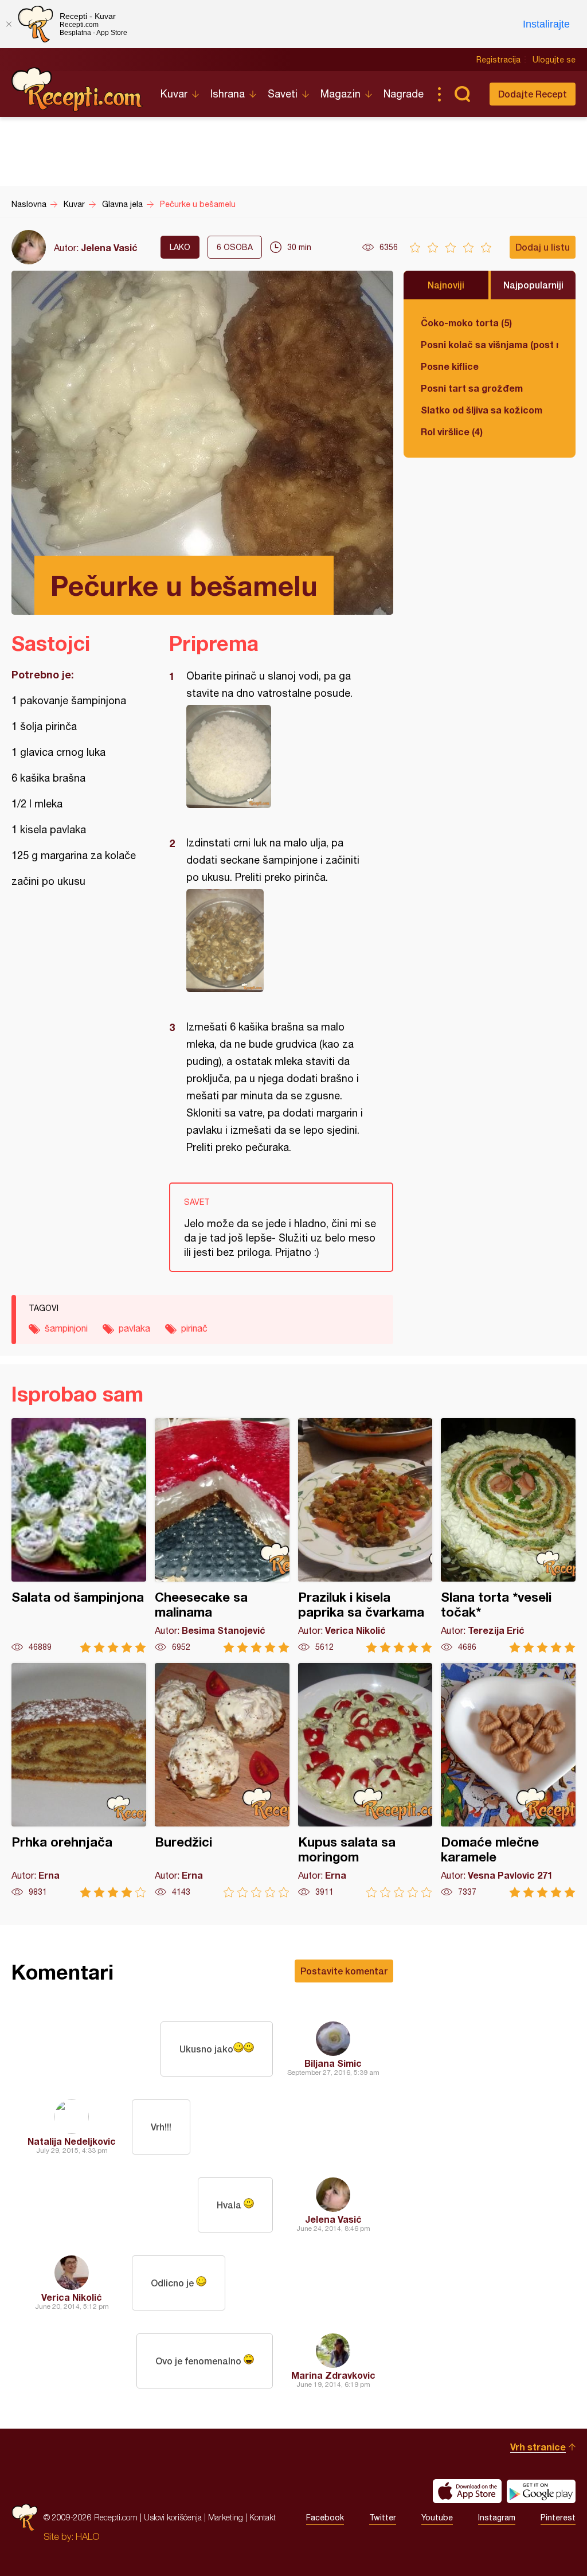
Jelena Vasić (109, 247)
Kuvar (174, 94)
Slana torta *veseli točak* (508, 1535)
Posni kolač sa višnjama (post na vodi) (490, 344)
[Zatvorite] (9, 24)
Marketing (226, 2517)
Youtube (437, 2518)
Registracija (498, 60)
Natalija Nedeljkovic (72, 2141)
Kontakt (263, 2517)
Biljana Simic (333, 2063)
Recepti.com (77, 89)
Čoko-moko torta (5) (466, 323)
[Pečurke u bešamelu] (275, 756)
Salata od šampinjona (79, 1535)
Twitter (383, 2518)
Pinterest (558, 2518)
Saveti (283, 94)
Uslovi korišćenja (173, 2517)
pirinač (194, 1328)
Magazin (341, 94)
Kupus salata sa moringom (365, 1780)
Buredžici (222, 1780)
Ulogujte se (554, 60)
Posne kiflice (450, 366)
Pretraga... (462, 94)
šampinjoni (66, 1328)
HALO (87, 2536)
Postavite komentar (344, 1971)
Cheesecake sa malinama (222, 1535)
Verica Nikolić (72, 2297)
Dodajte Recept (533, 94)
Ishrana (228, 94)
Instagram (497, 2518)
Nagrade (404, 94)
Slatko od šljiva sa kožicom (482, 410)
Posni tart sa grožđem (472, 388)
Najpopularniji (533, 285)
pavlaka (134, 1328)
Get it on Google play (541, 2491)
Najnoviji (446, 285)
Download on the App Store (467, 2491)
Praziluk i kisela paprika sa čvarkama (365, 1535)
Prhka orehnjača (79, 1780)
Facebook (325, 2518)
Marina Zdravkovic (333, 2375)
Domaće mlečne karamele (508, 1780)
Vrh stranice (538, 2447)
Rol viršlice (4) (452, 432)
